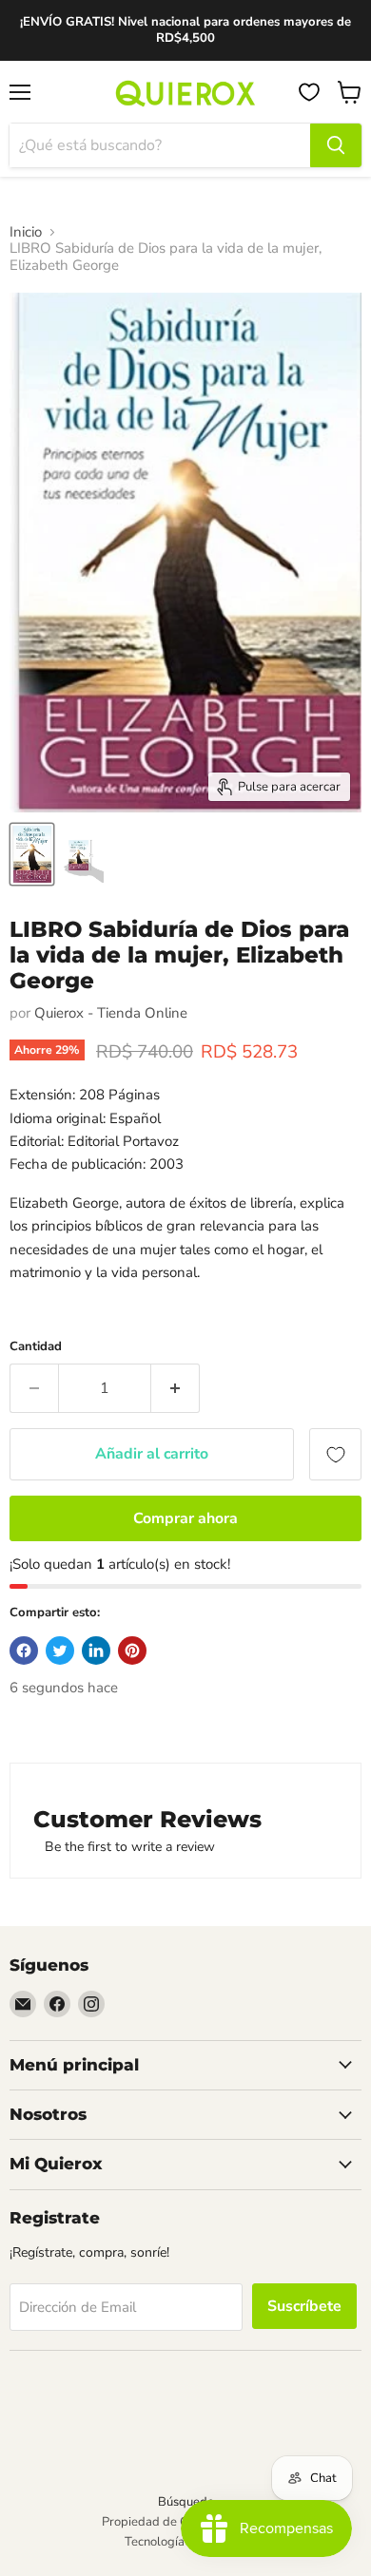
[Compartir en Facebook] (24, 1651)
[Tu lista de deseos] (309, 92)
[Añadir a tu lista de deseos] (335, 1454)
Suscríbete (304, 2306)
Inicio (26, 232)
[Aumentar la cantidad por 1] (176, 1388)
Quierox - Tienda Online (111, 1013)
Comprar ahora (185, 1518)
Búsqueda (186, 2502)
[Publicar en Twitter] (60, 1651)
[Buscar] (336, 145)
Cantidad (36, 1347)
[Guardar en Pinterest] (132, 1651)
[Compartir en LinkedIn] (96, 1651)
